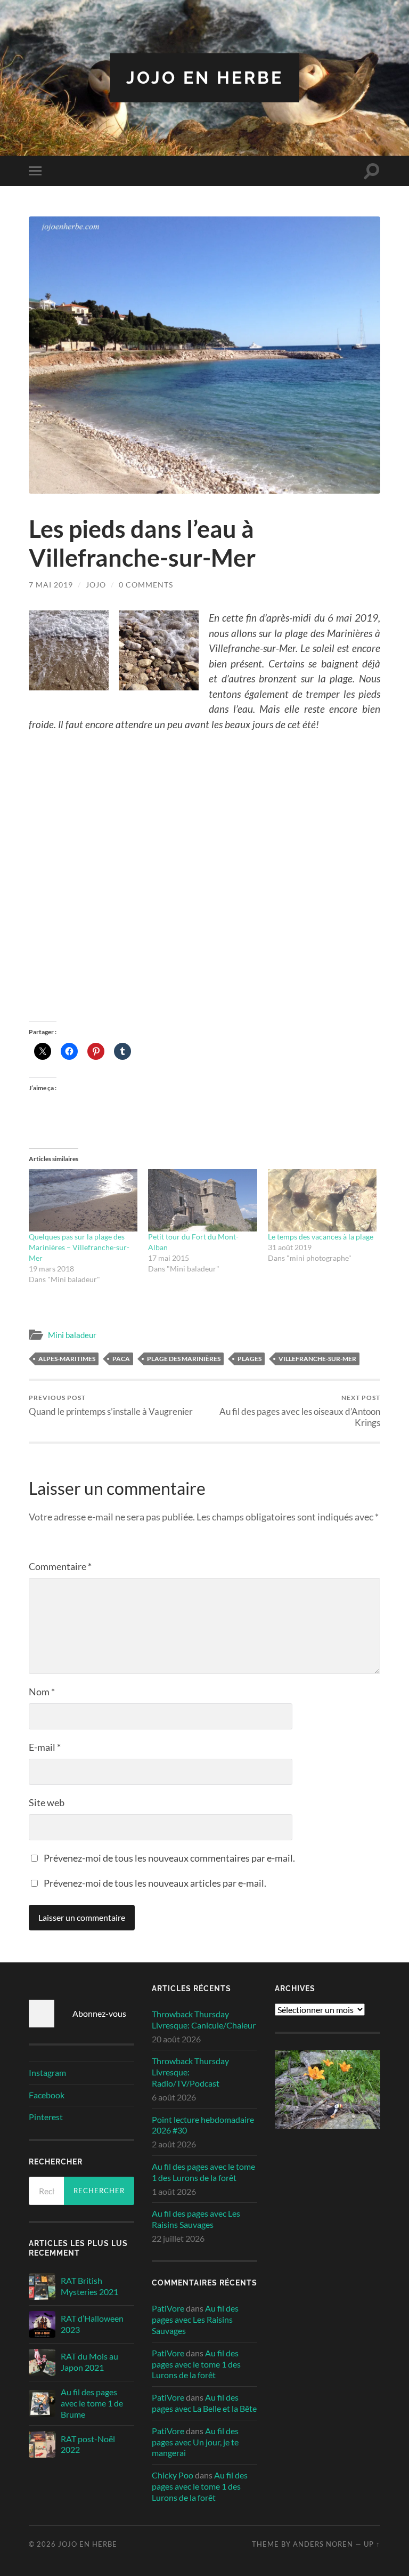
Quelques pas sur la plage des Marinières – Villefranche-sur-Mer (79, 1247)
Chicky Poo (173, 2475)
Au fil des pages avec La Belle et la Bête (204, 2403)
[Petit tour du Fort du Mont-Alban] (203, 1200)
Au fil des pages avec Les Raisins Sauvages (196, 2219)
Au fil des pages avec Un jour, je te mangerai (195, 2442)
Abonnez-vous (99, 2013)
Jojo (96, 585)
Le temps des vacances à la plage (321, 1237)
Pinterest (46, 2117)
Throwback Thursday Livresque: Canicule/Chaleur (204, 2019)
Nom (42, 1692)
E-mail (45, 1747)
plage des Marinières (184, 1359)
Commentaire (60, 1566)
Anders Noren (323, 2544)
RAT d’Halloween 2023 (92, 2324)
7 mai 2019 (51, 585)
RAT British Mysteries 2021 (89, 2286)
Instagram (47, 2072)
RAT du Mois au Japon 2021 (89, 2362)
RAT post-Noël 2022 (88, 2444)
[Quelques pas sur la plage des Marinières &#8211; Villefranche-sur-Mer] (83, 1200)
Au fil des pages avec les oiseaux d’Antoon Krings (300, 1411)
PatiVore (168, 2308)
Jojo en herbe (205, 78)
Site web (47, 1802)
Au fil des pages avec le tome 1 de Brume (92, 2403)
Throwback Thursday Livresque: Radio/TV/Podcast (190, 2072)
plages (250, 1359)
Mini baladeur (72, 1335)
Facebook (47, 2095)
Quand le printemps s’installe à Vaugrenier (111, 1405)
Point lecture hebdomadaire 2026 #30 (203, 2125)
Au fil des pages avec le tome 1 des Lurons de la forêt (203, 2172)
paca (121, 1359)
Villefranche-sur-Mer (317, 1359)
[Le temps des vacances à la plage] (322, 1200)
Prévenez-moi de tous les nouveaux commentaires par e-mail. (169, 1858)
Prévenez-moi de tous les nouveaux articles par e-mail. (155, 1883)
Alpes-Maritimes (67, 1359)
